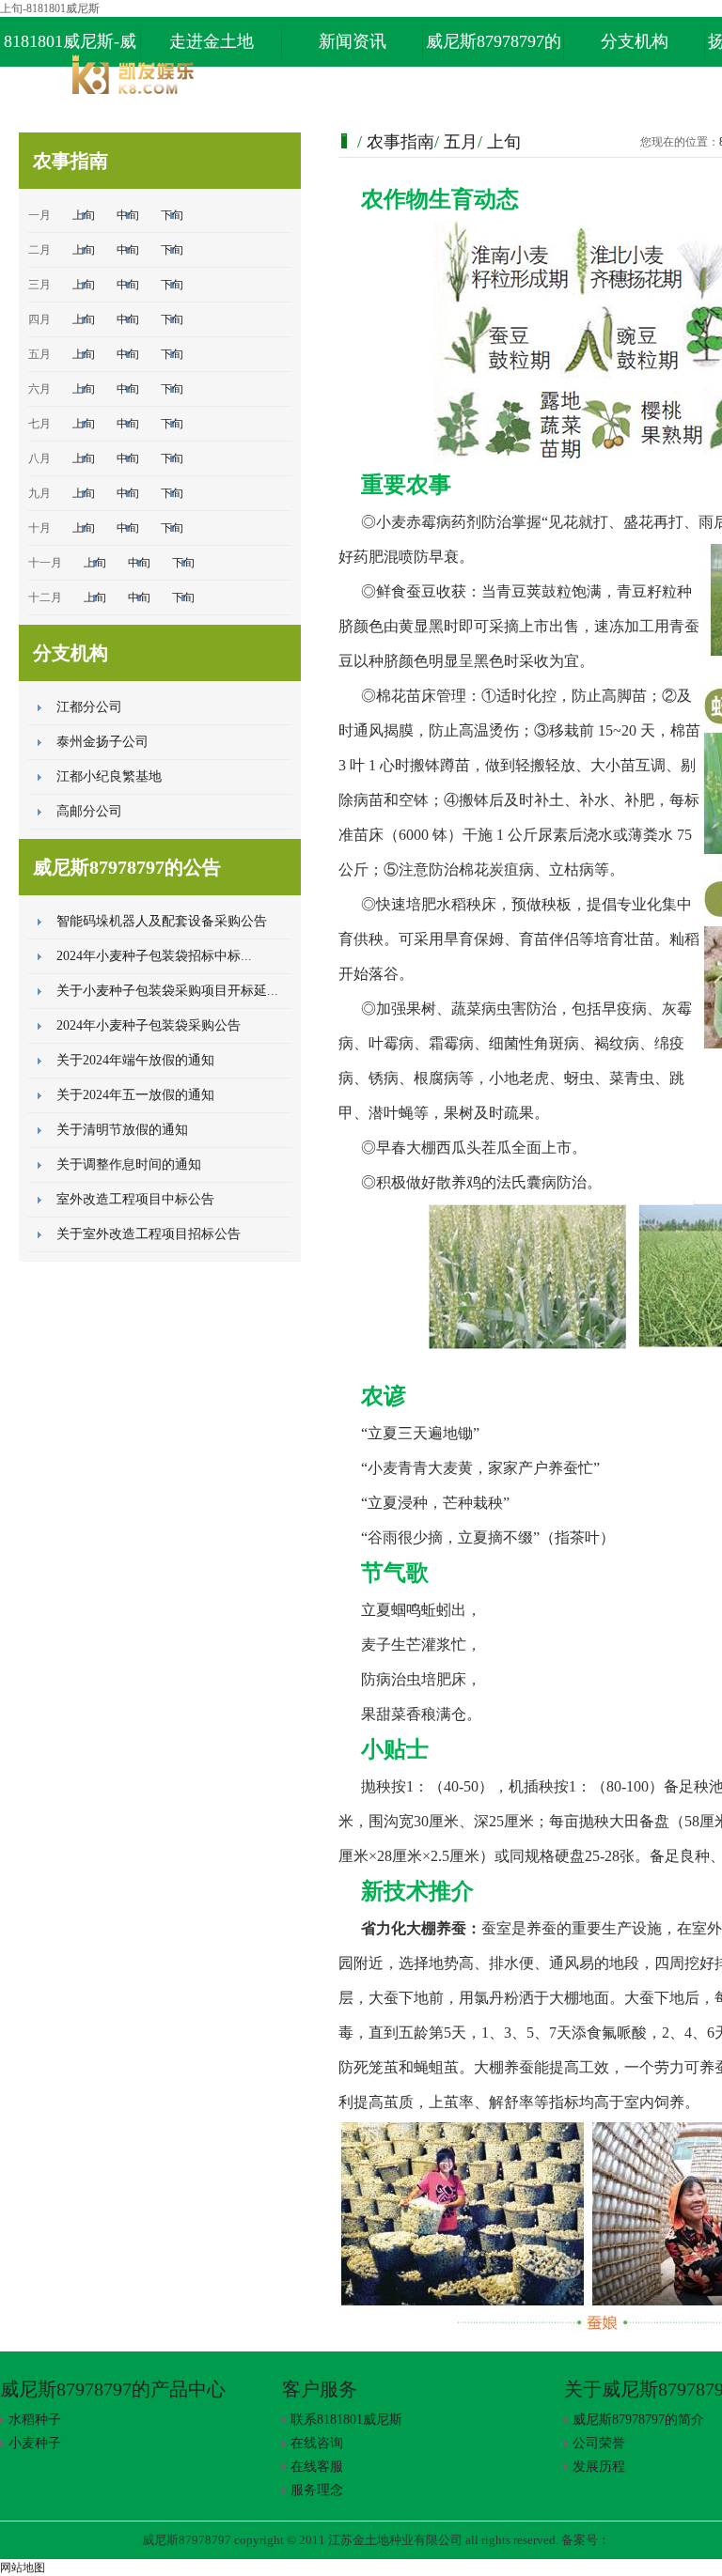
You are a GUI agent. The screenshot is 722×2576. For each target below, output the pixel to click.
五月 (461, 142)
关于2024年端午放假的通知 (135, 1060)
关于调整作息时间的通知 (129, 1164)
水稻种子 (35, 2420)
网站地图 (23, 2568)
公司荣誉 (599, 2443)
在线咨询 (317, 2443)
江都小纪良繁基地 (109, 776)
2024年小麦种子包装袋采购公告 (149, 1025)
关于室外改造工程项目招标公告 (149, 1234)
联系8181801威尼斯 (346, 2420)
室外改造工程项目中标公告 (135, 1199)
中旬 (128, 215)
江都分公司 (89, 707)
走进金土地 (212, 41)
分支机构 (635, 41)
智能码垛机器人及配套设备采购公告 (162, 921)
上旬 (84, 215)
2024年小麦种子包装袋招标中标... (154, 956)
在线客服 (317, 2467)
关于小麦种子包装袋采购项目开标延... (167, 991)
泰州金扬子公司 (102, 742)
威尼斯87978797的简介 (638, 2420)
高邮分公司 (89, 811)
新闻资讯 (353, 41)
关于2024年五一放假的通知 (135, 1095)
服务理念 (317, 2490)
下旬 (172, 215)
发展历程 (599, 2467)
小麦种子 (35, 2443)
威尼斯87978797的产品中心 (494, 49)
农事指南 (400, 142)
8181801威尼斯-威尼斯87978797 (70, 49)
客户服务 (320, 2389)
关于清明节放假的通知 (122, 1130)
